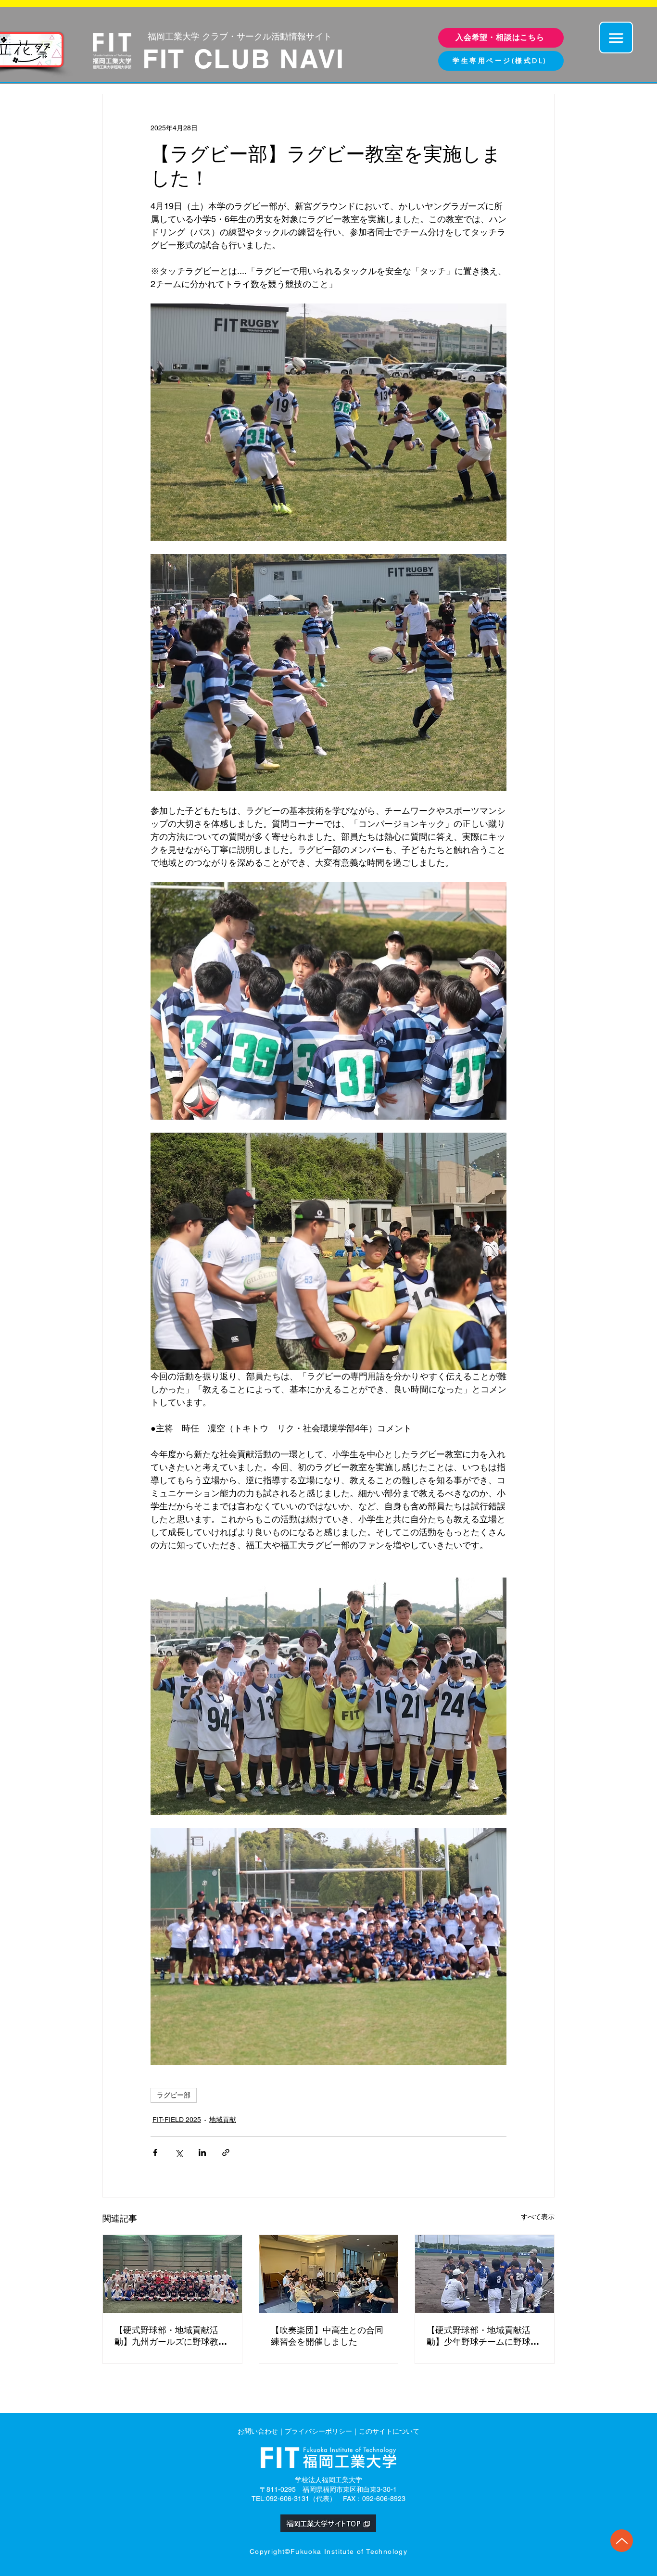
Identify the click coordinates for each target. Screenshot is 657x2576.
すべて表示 (538, 2217)
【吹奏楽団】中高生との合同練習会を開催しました (327, 2336)
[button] (616, 38)
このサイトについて (389, 2431)
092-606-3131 (288, 2499)
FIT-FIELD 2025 (177, 2120)
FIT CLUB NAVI (244, 59)
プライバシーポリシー (318, 2431)
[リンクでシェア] (226, 2153)
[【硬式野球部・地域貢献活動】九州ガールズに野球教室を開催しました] (172, 2274)
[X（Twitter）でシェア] (179, 2153)
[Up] (622, 2541)
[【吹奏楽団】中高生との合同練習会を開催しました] (329, 2274)
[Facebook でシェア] (155, 2153)
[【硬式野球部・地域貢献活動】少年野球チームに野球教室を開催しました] (485, 2274)
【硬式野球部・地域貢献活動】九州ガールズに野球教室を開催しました (171, 2336)
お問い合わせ (258, 2431)
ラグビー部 (174, 2095)
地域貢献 (223, 2120)
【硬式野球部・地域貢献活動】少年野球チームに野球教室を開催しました (483, 2336)
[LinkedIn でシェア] (202, 2153)
